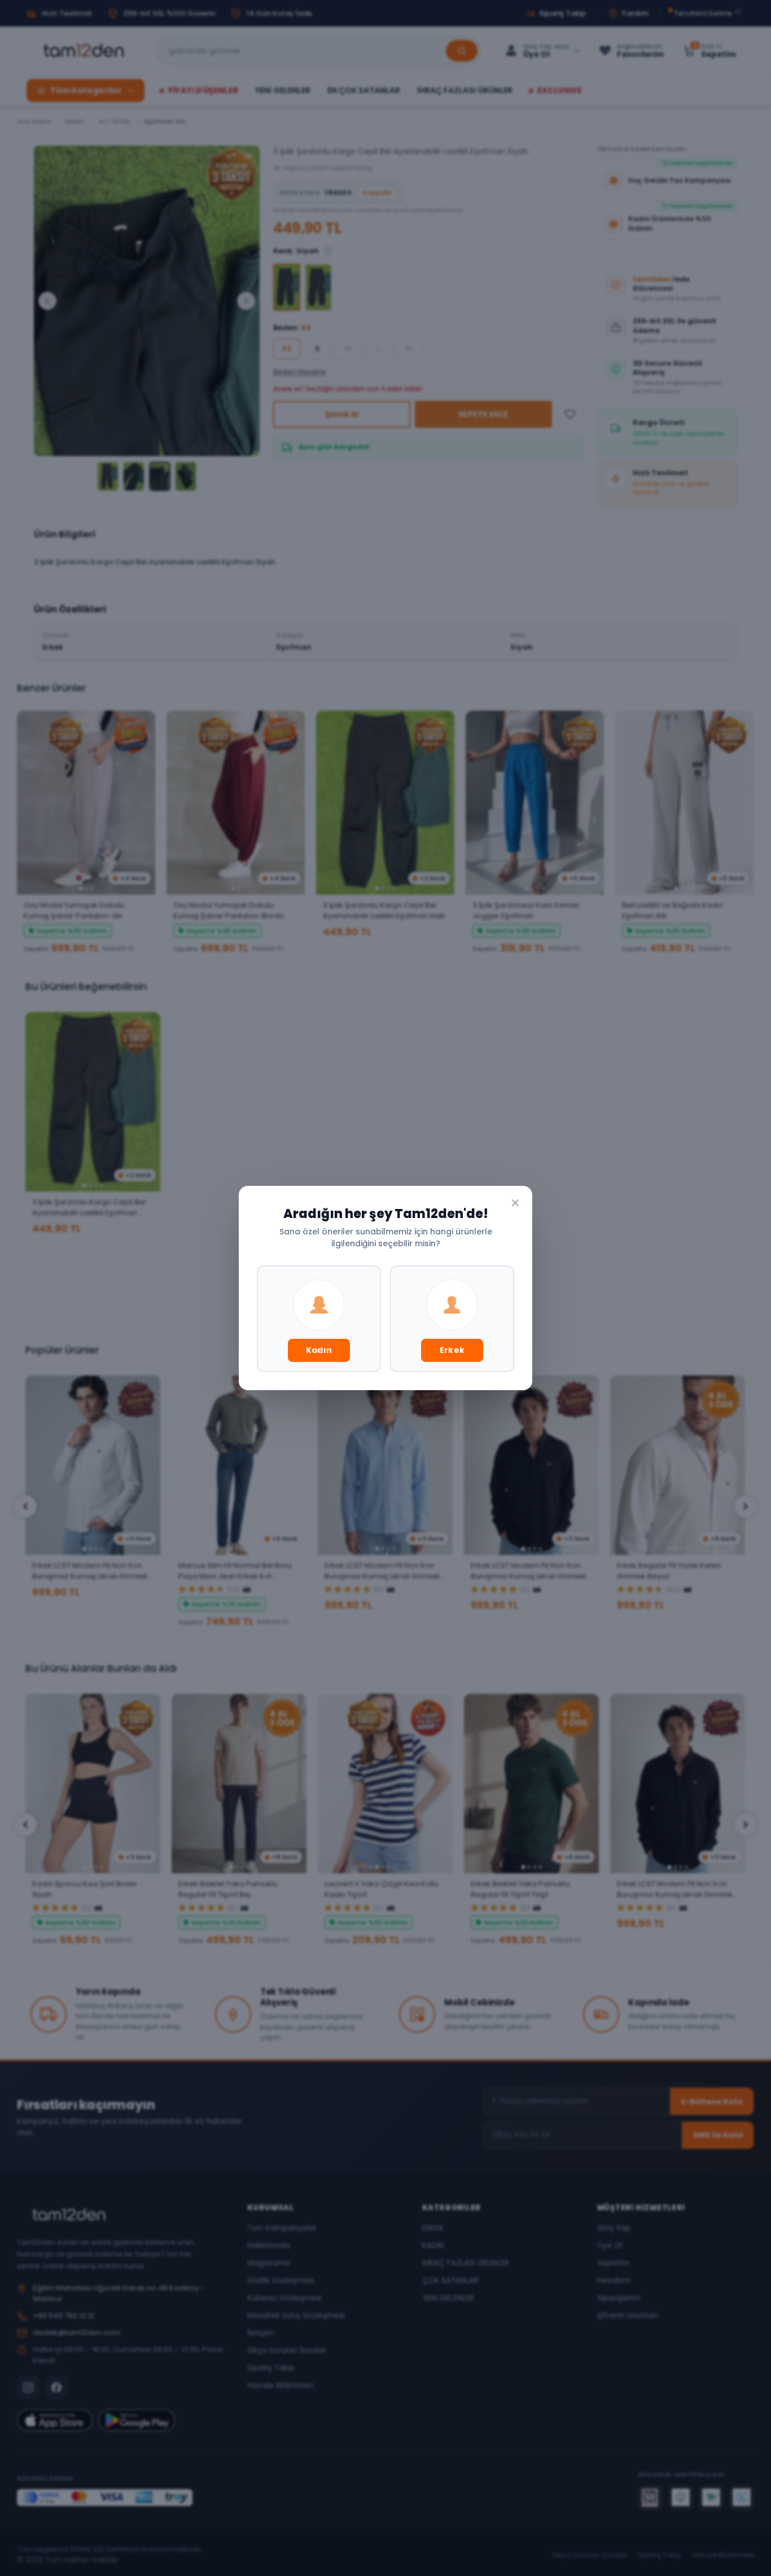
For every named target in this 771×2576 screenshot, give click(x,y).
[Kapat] (515, 1203)
